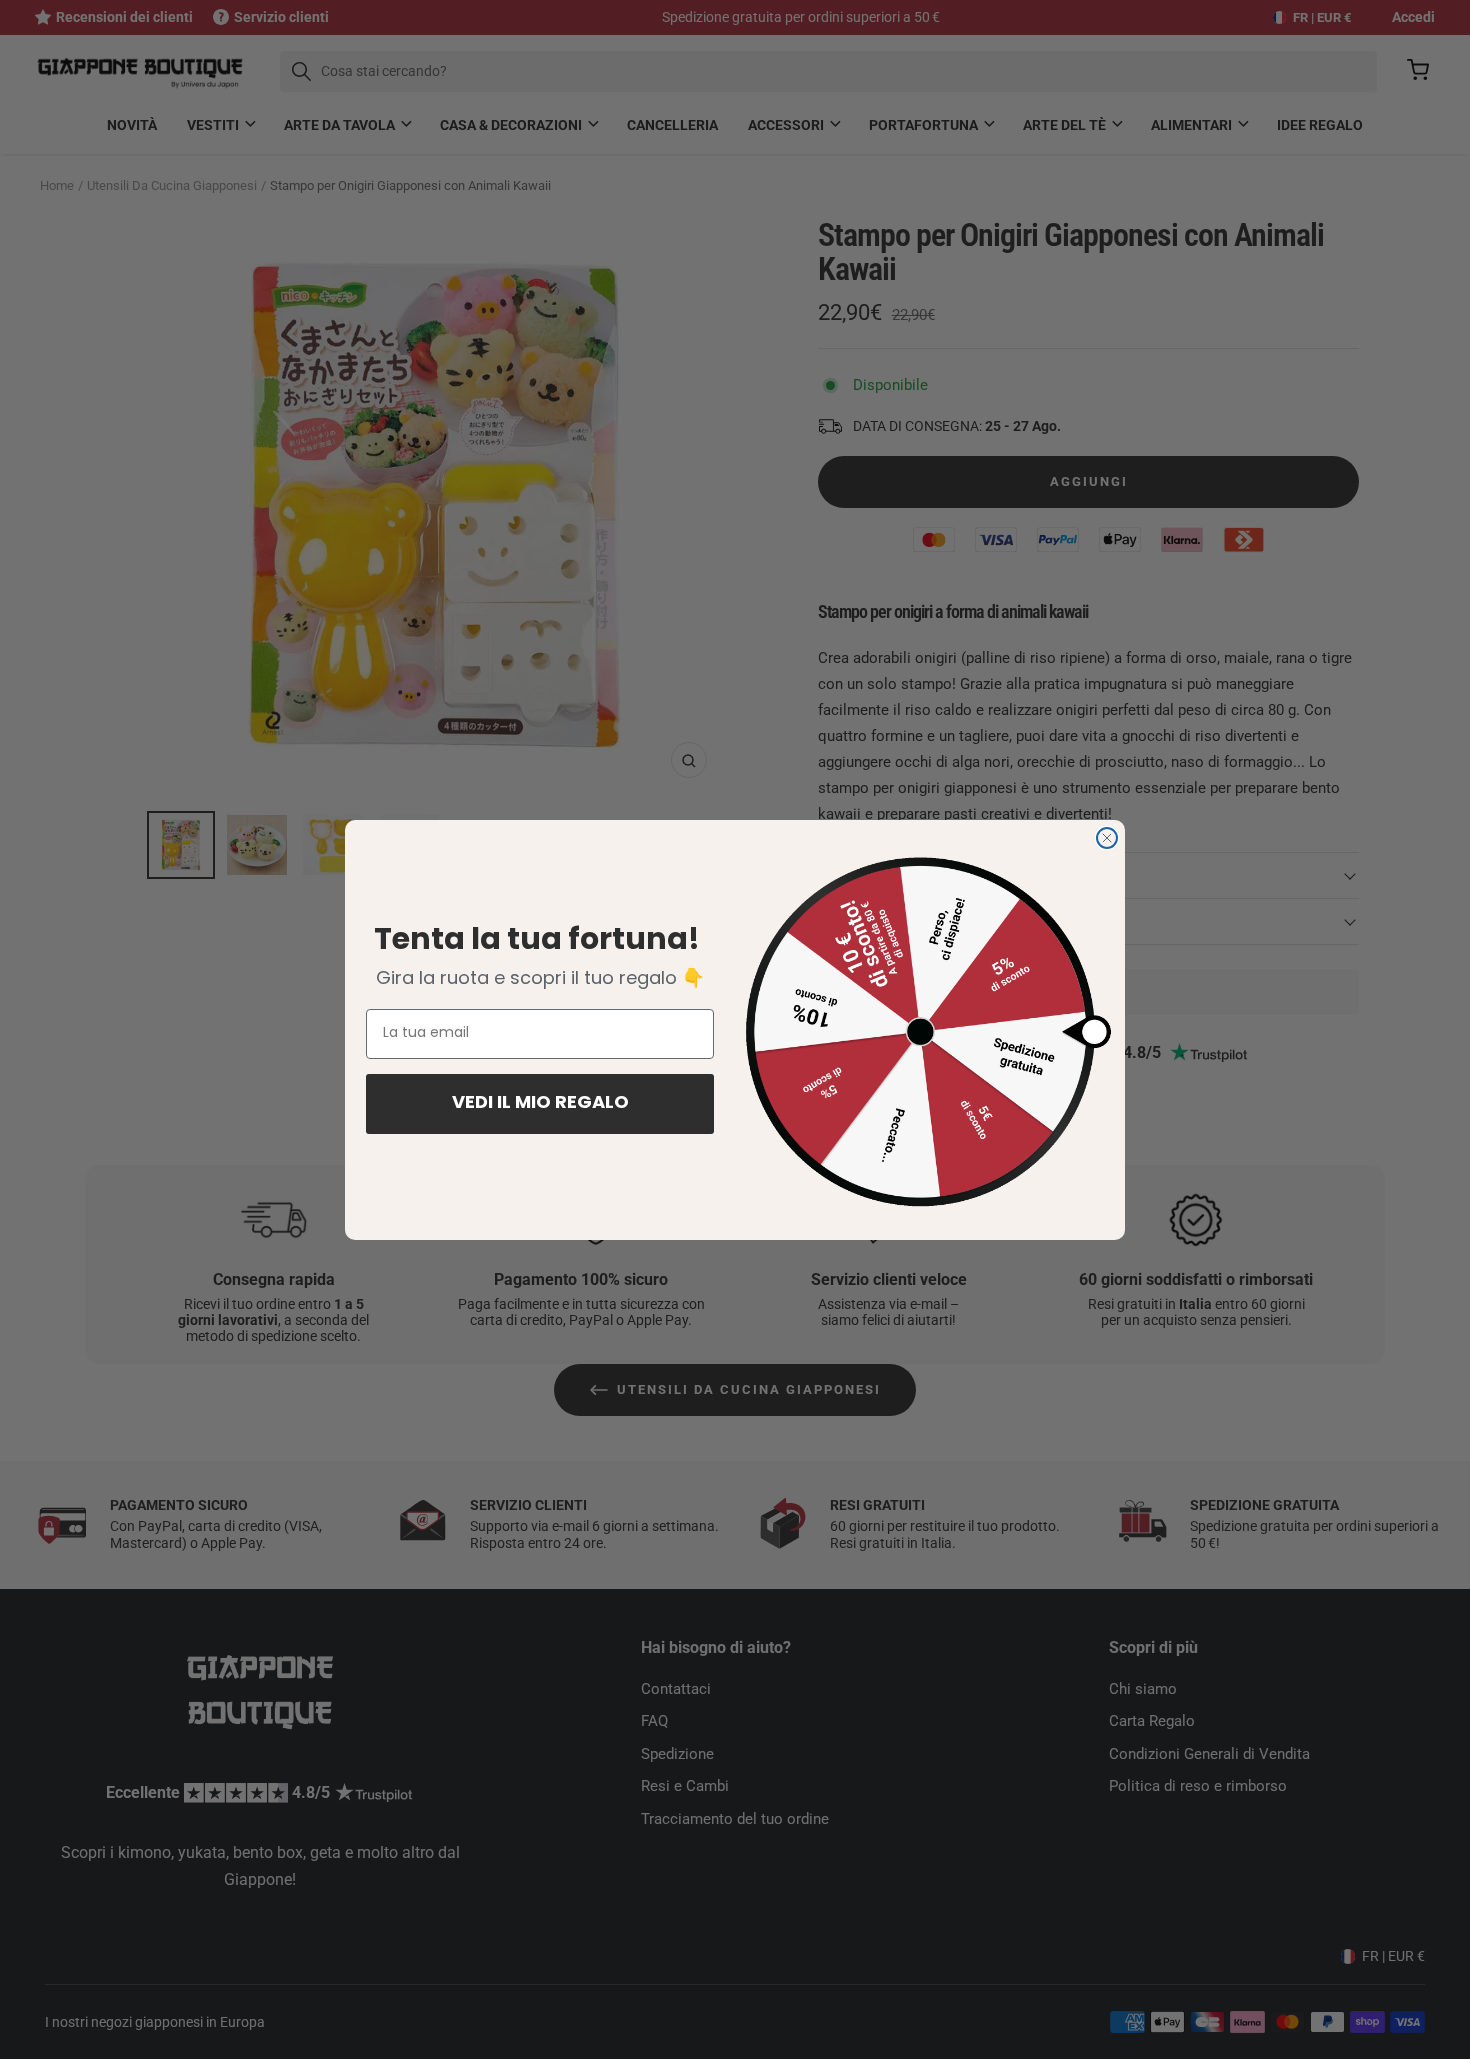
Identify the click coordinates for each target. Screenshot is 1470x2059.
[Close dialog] (1107, 838)
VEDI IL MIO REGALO (540, 1104)
